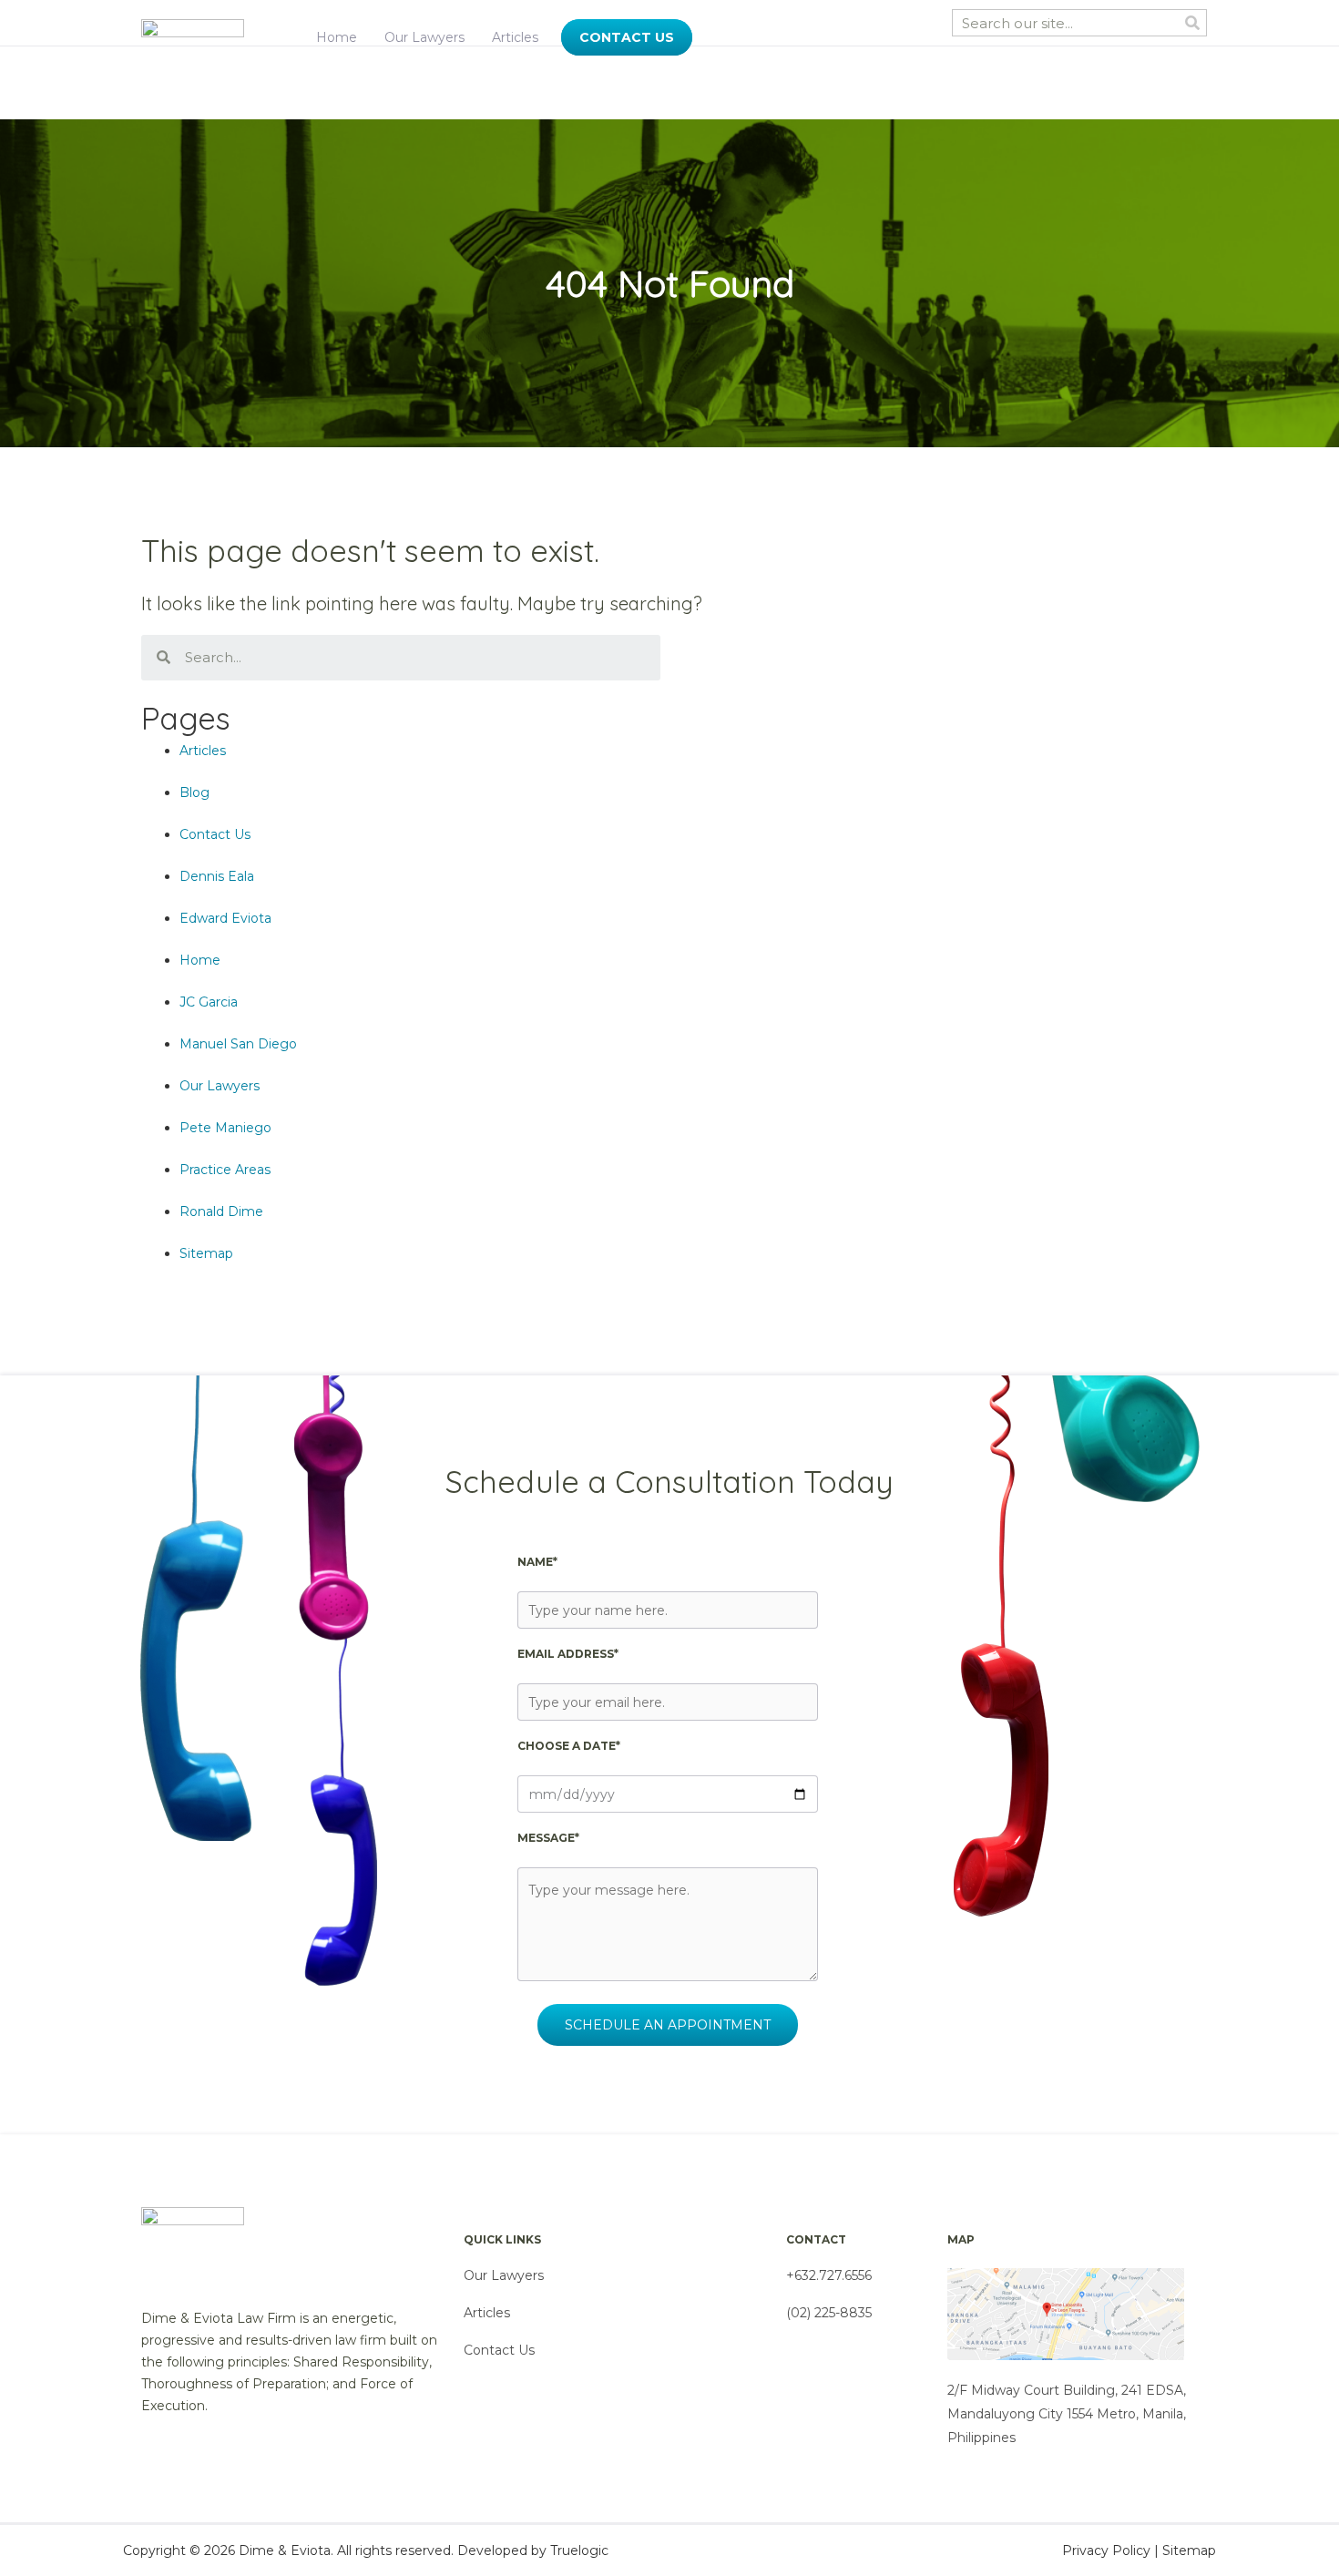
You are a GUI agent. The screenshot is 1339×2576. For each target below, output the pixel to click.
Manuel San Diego (238, 1044)
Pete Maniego (225, 1128)
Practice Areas (225, 1170)
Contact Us (215, 834)
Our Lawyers (424, 37)
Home (337, 37)
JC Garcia (209, 1002)
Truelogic (579, 2550)
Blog (194, 792)
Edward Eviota (225, 918)
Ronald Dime (221, 1211)
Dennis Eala (217, 876)
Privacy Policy (1106, 2550)
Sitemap (206, 1253)
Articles (515, 37)
